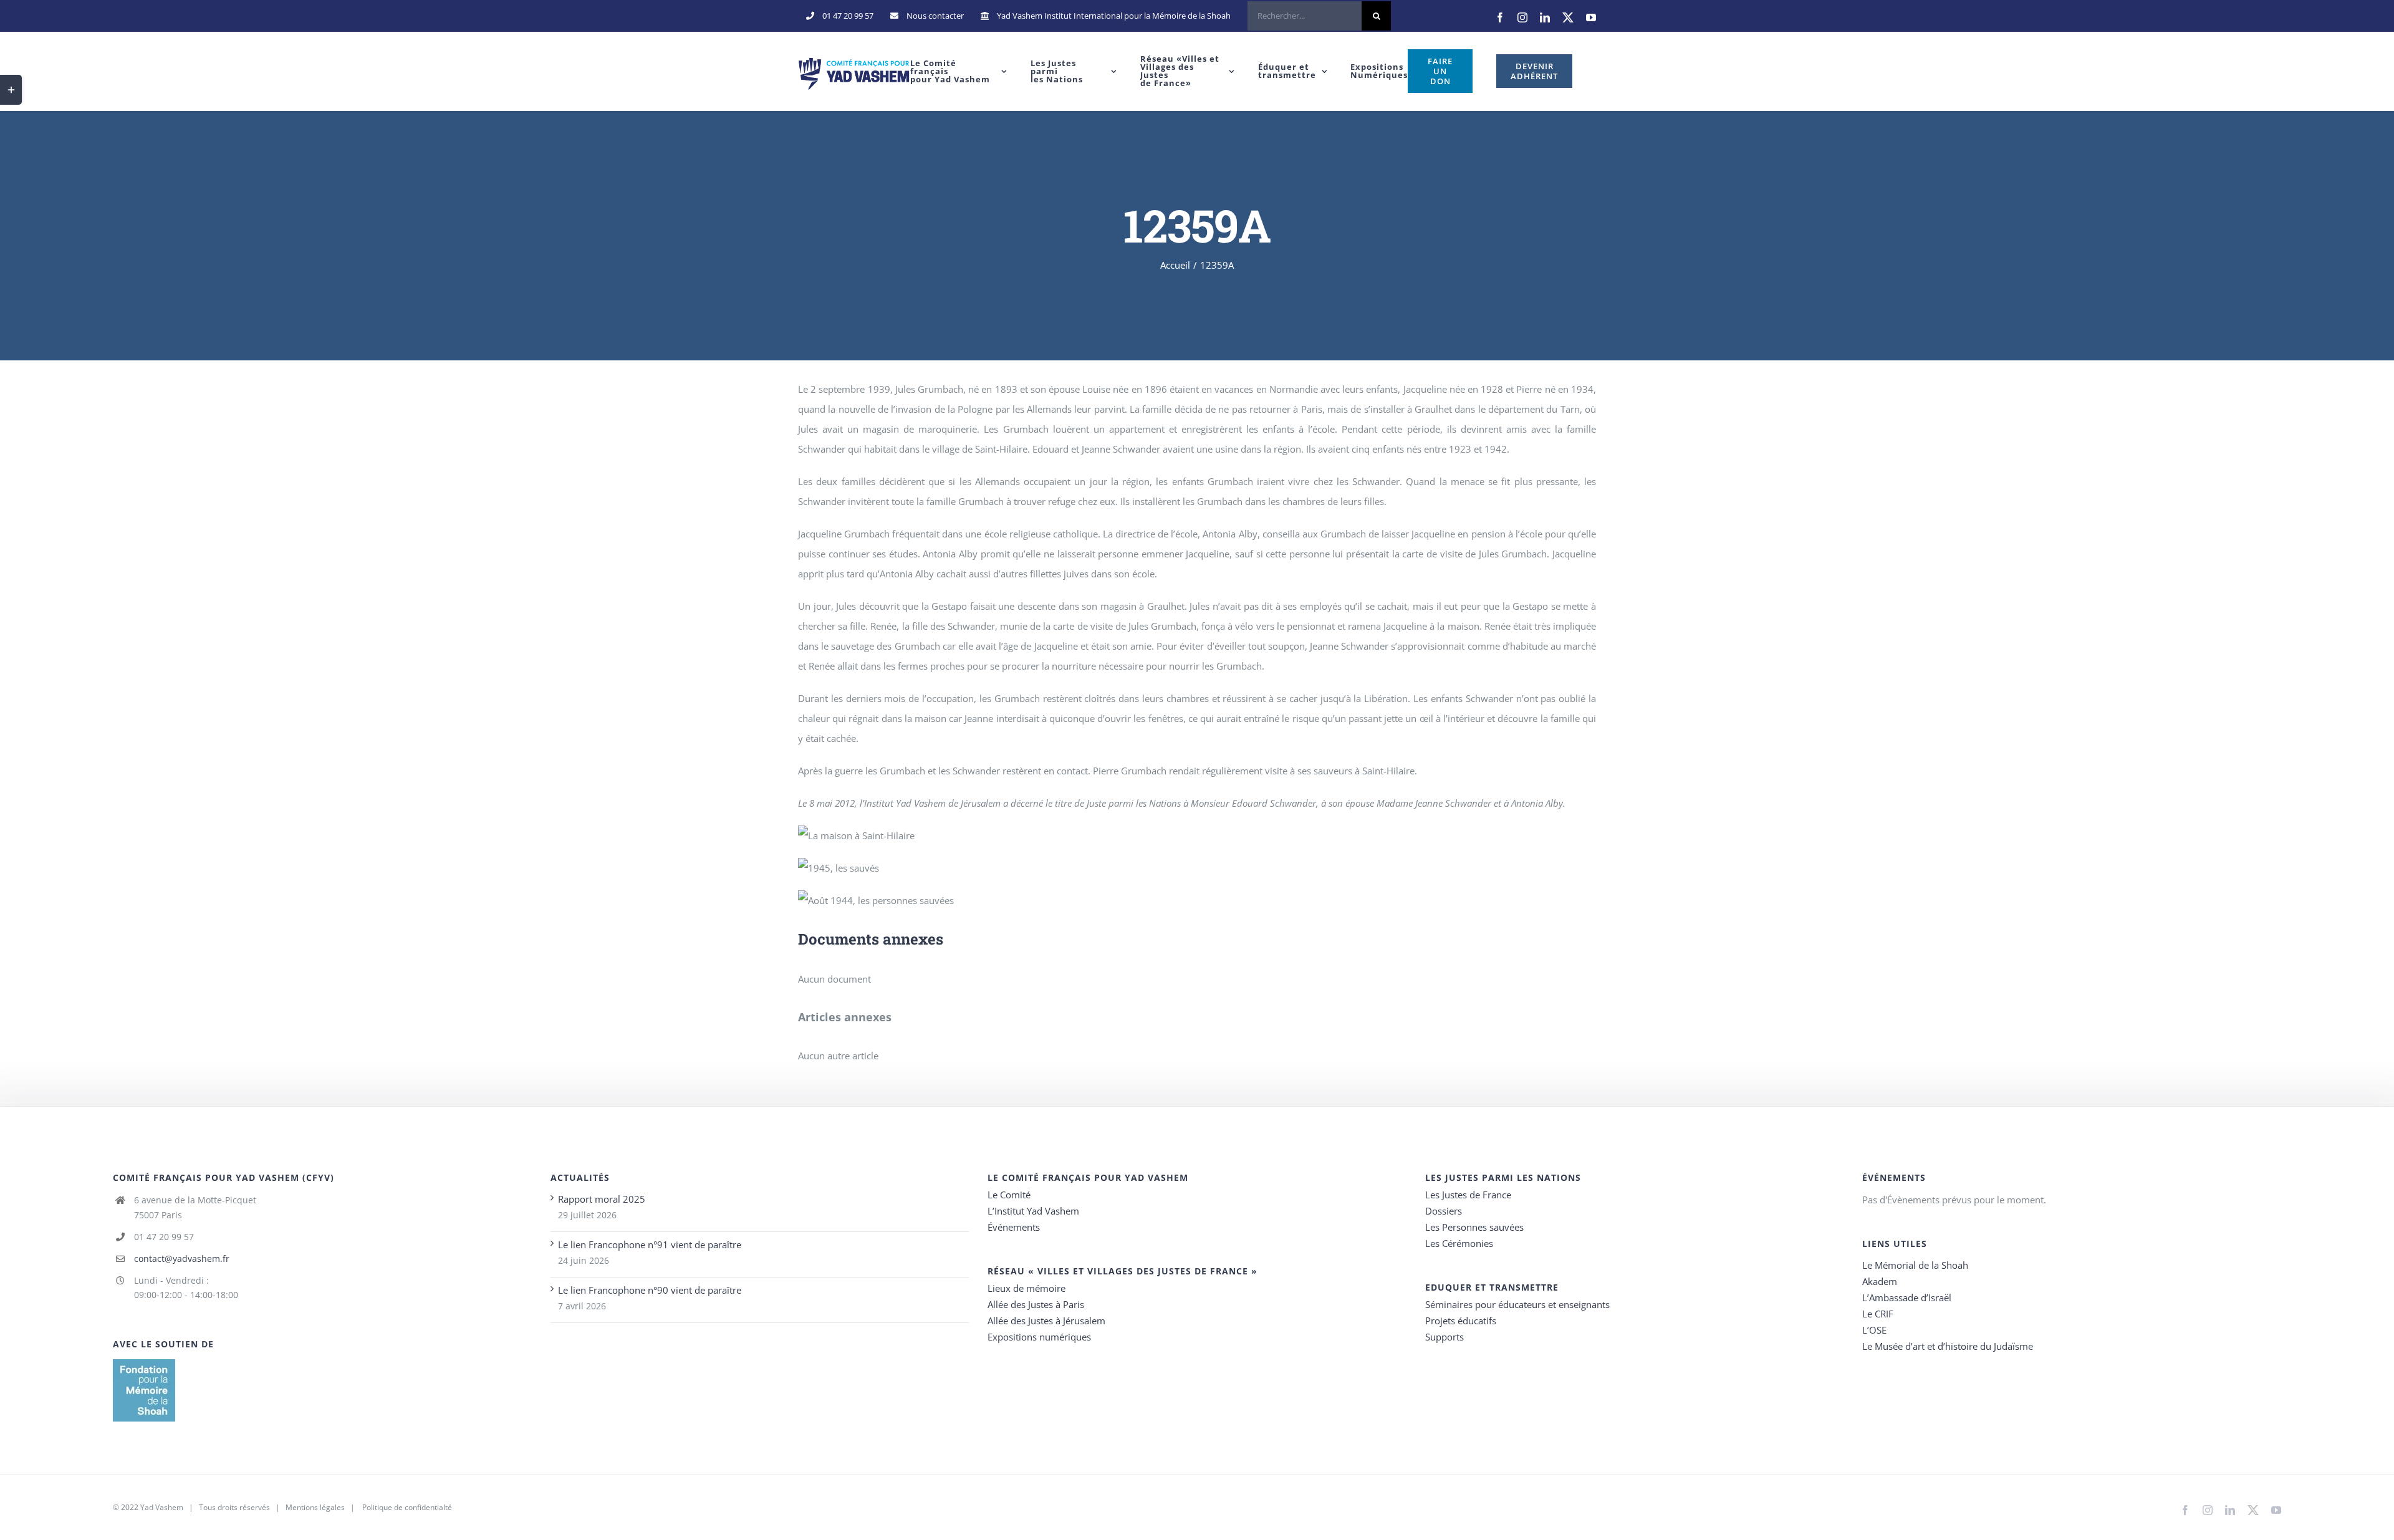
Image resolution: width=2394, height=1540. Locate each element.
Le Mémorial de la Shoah (1915, 1265)
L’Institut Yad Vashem (1033, 1211)
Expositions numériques (1039, 1337)
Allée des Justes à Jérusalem (1046, 1321)
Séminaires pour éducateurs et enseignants (1517, 1304)
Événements (1014, 1227)
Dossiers (1444, 1211)
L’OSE (1874, 1330)
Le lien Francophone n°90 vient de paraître (650, 1290)
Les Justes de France (1468, 1195)
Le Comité (1009, 1195)
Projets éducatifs (1461, 1321)
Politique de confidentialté (407, 1507)
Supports (1445, 1337)
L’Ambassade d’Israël (1907, 1297)
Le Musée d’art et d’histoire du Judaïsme (1948, 1346)
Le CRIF (1878, 1314)
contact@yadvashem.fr (182, 1258)
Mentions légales (315, 1507)
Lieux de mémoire (1026, 1288)
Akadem (1880, 1281)
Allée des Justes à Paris (1036, 1304)
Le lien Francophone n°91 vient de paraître (650, 1244)
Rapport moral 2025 (602, 1199)
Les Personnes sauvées (1474, 1227)
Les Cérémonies (1459, 1243)
